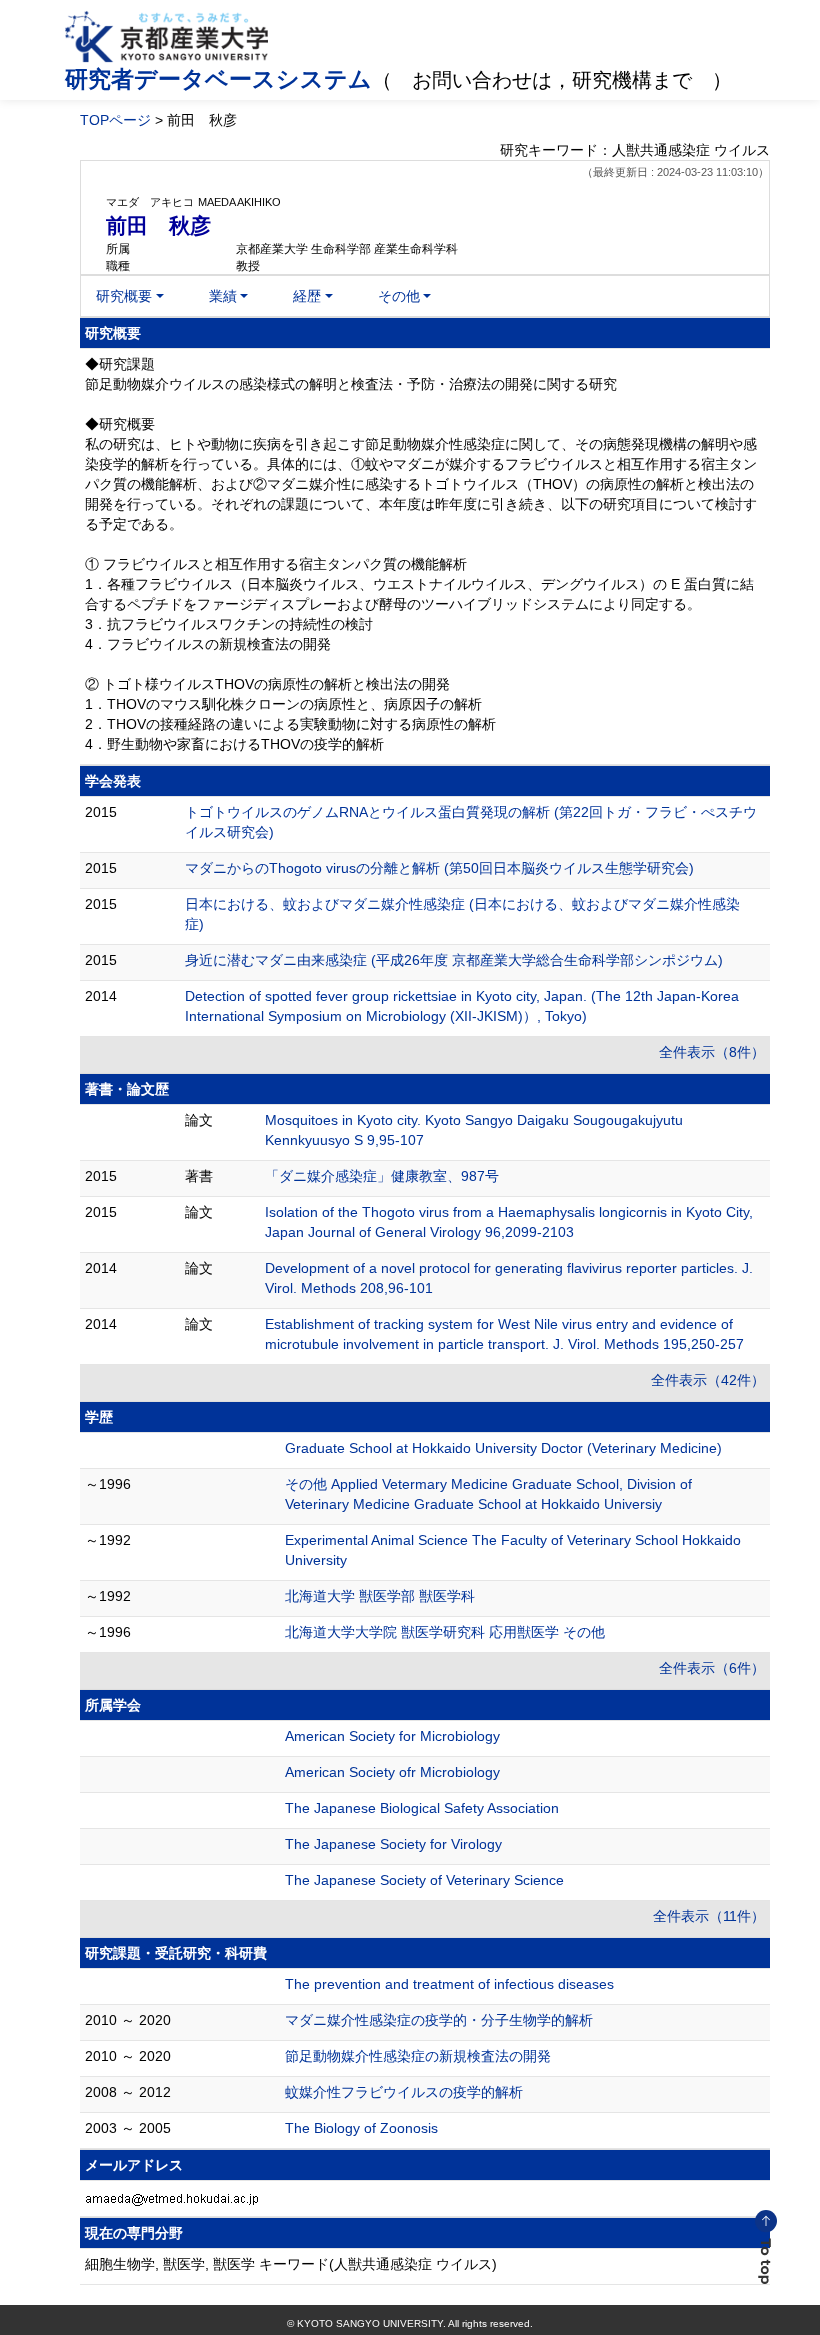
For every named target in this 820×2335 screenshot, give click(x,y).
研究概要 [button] (124, 296)
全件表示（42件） (708, 1380)
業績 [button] (223, 296)
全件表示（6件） (712, 1668)
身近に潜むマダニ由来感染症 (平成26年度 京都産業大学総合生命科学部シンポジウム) (454, 960)
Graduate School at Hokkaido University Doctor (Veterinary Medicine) (503, 1448)
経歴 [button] (307, 296)
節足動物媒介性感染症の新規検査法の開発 (418, 2056)
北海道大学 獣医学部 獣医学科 (380, 1596)
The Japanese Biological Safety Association (422, 1808)
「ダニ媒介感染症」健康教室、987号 (382, 1176)
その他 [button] (399, 296)
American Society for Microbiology (392, 1736)
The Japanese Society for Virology (393, 1844)
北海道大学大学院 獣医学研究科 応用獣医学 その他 (445, 1632)
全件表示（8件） (712, 1052)
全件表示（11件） (709, 1916)
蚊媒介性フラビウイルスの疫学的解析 (404, 2092)
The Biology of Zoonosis (361, 2128)
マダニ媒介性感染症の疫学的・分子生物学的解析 (439, 2020)
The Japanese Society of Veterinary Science (424, 1880)
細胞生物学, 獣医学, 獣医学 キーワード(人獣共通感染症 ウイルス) (291, 2264)
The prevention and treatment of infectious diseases (449, 1984)
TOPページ (115, 120)
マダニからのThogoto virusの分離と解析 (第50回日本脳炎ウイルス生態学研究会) (439, 868)
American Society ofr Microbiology (392, 1772)
